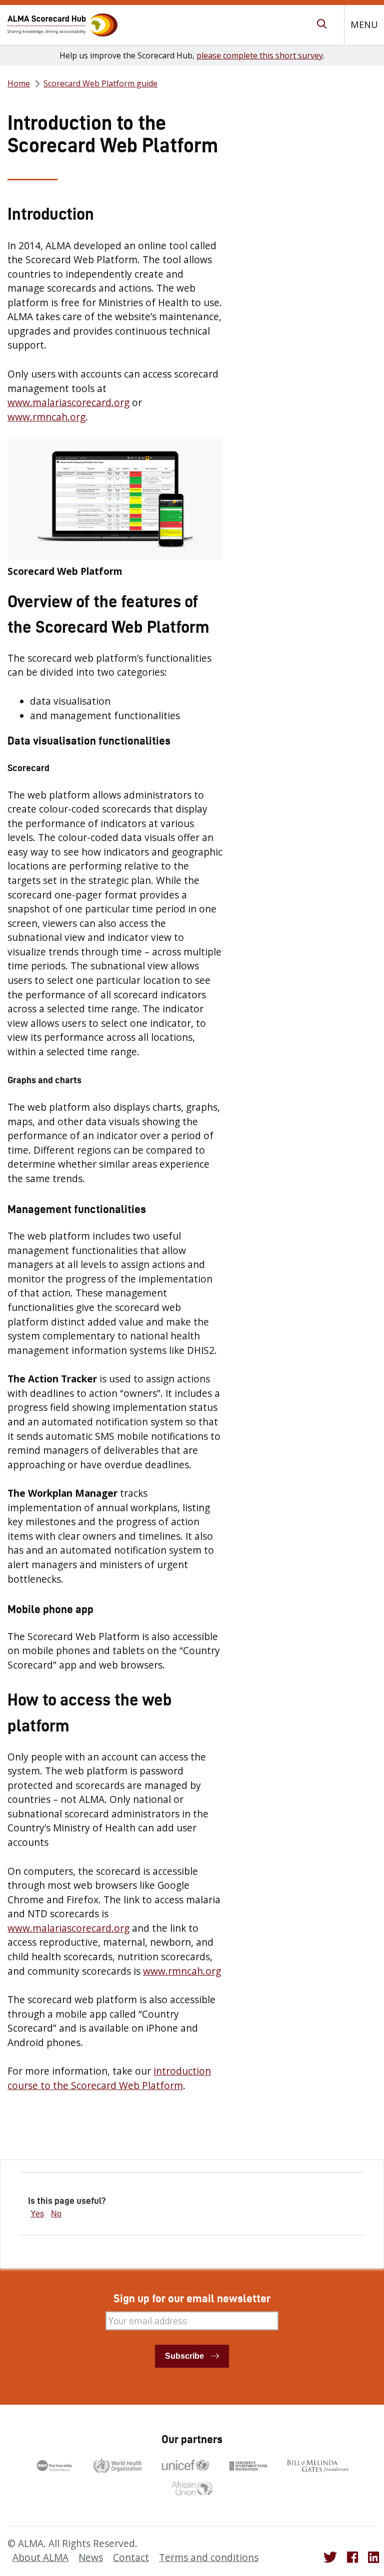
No (56, 2214)
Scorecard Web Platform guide (100, 83)
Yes (37, 2214)
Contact (131, 2558)
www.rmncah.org (46, 417)
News (91, 2558)
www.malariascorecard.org (68, 403)
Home (19, 83)
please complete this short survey (260, 55)
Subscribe (184, 2356)
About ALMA (40, 2558)
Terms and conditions (209, 2558)
